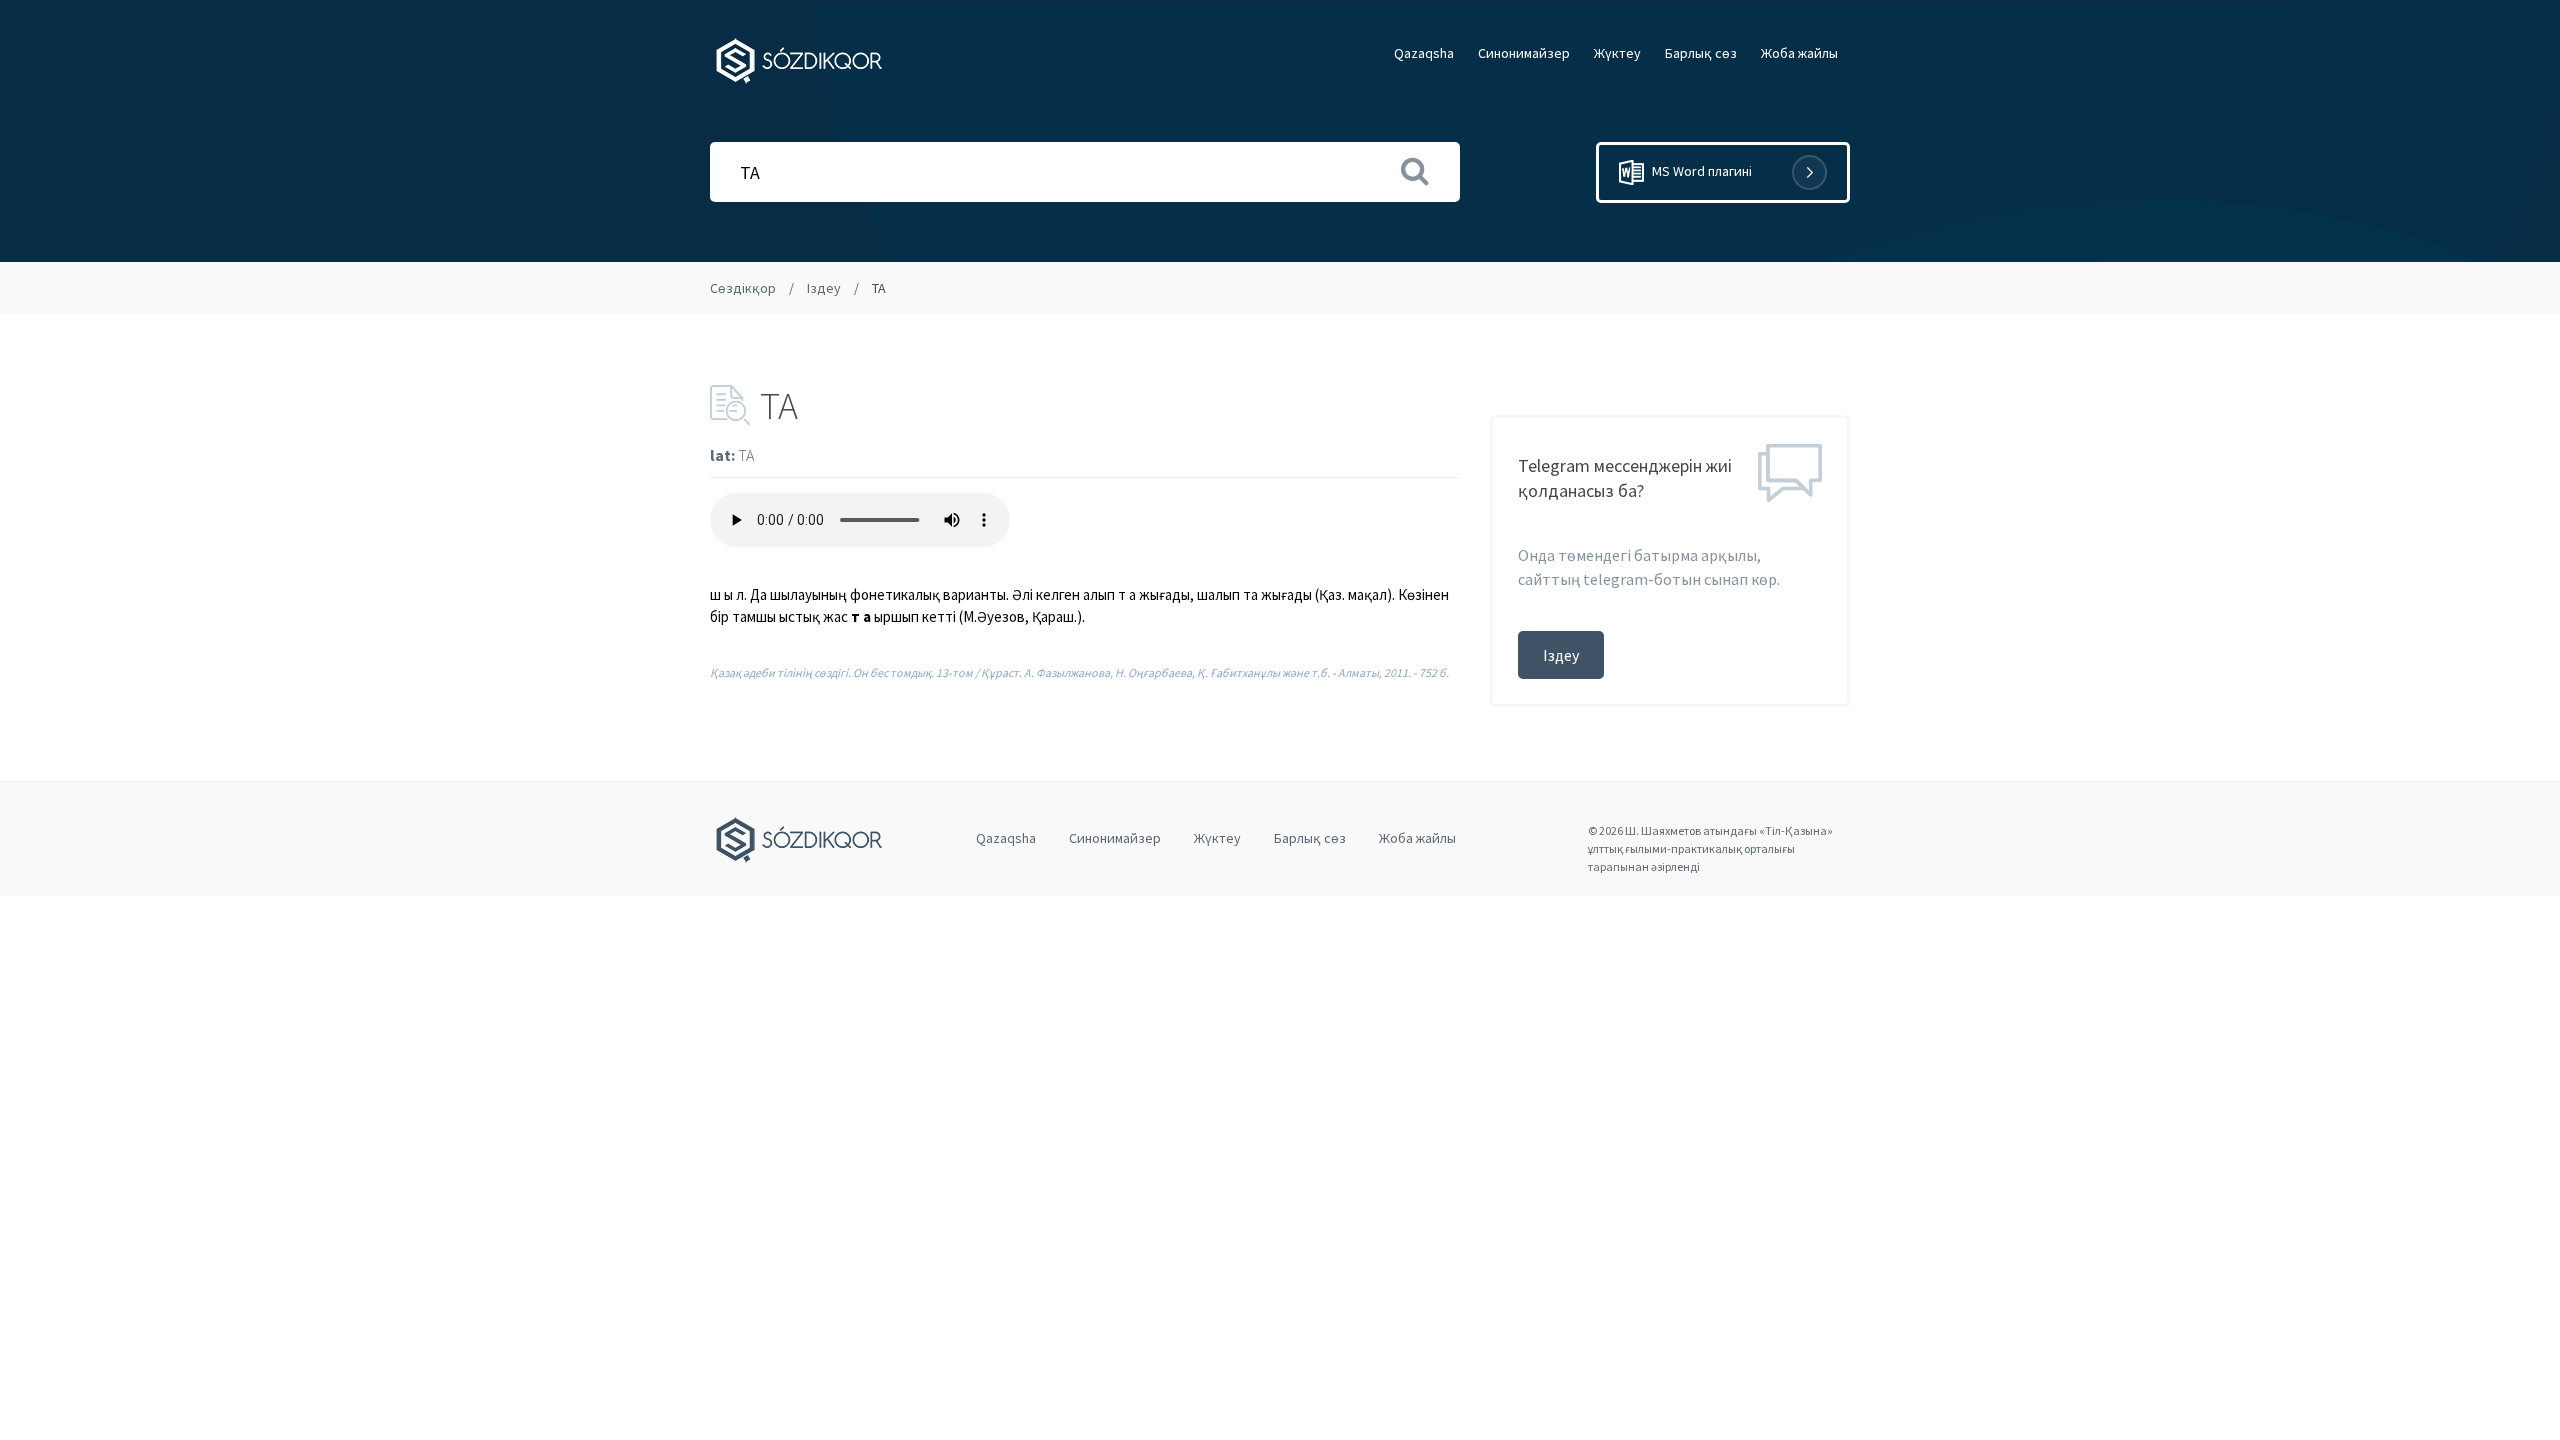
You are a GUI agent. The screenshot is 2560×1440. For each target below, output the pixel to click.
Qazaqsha (1424, 53)
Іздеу (824, 288)
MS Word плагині (1700, 171)
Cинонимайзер (1524, 53)
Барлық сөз (1701, 53)
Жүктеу (1617, 53)
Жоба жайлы (1799, 53)
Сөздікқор (743, 288)
